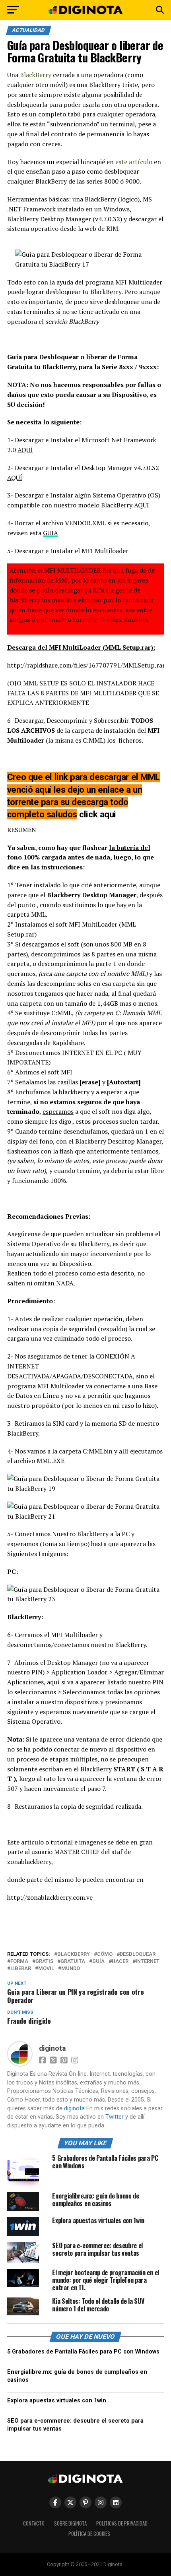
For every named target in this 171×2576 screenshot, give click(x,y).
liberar (21, 1969)
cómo (105, 1954)
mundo (71, 1969)
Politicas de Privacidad (122, 2523)
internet (148, 1962)
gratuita (73, 1962)
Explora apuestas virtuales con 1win (57, 2401)
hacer (120, 1962)
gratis (44, 1962)
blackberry (74, 1954)
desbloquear (138, 1954)
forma (19, 1962)
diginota (52, 2048)
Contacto (34, 2523)
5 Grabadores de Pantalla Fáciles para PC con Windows (83, 2352)
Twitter (115, 2117)
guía (98, 1962)
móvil (46, 1969)
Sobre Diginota (70, 2523)
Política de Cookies (89, 2534)
